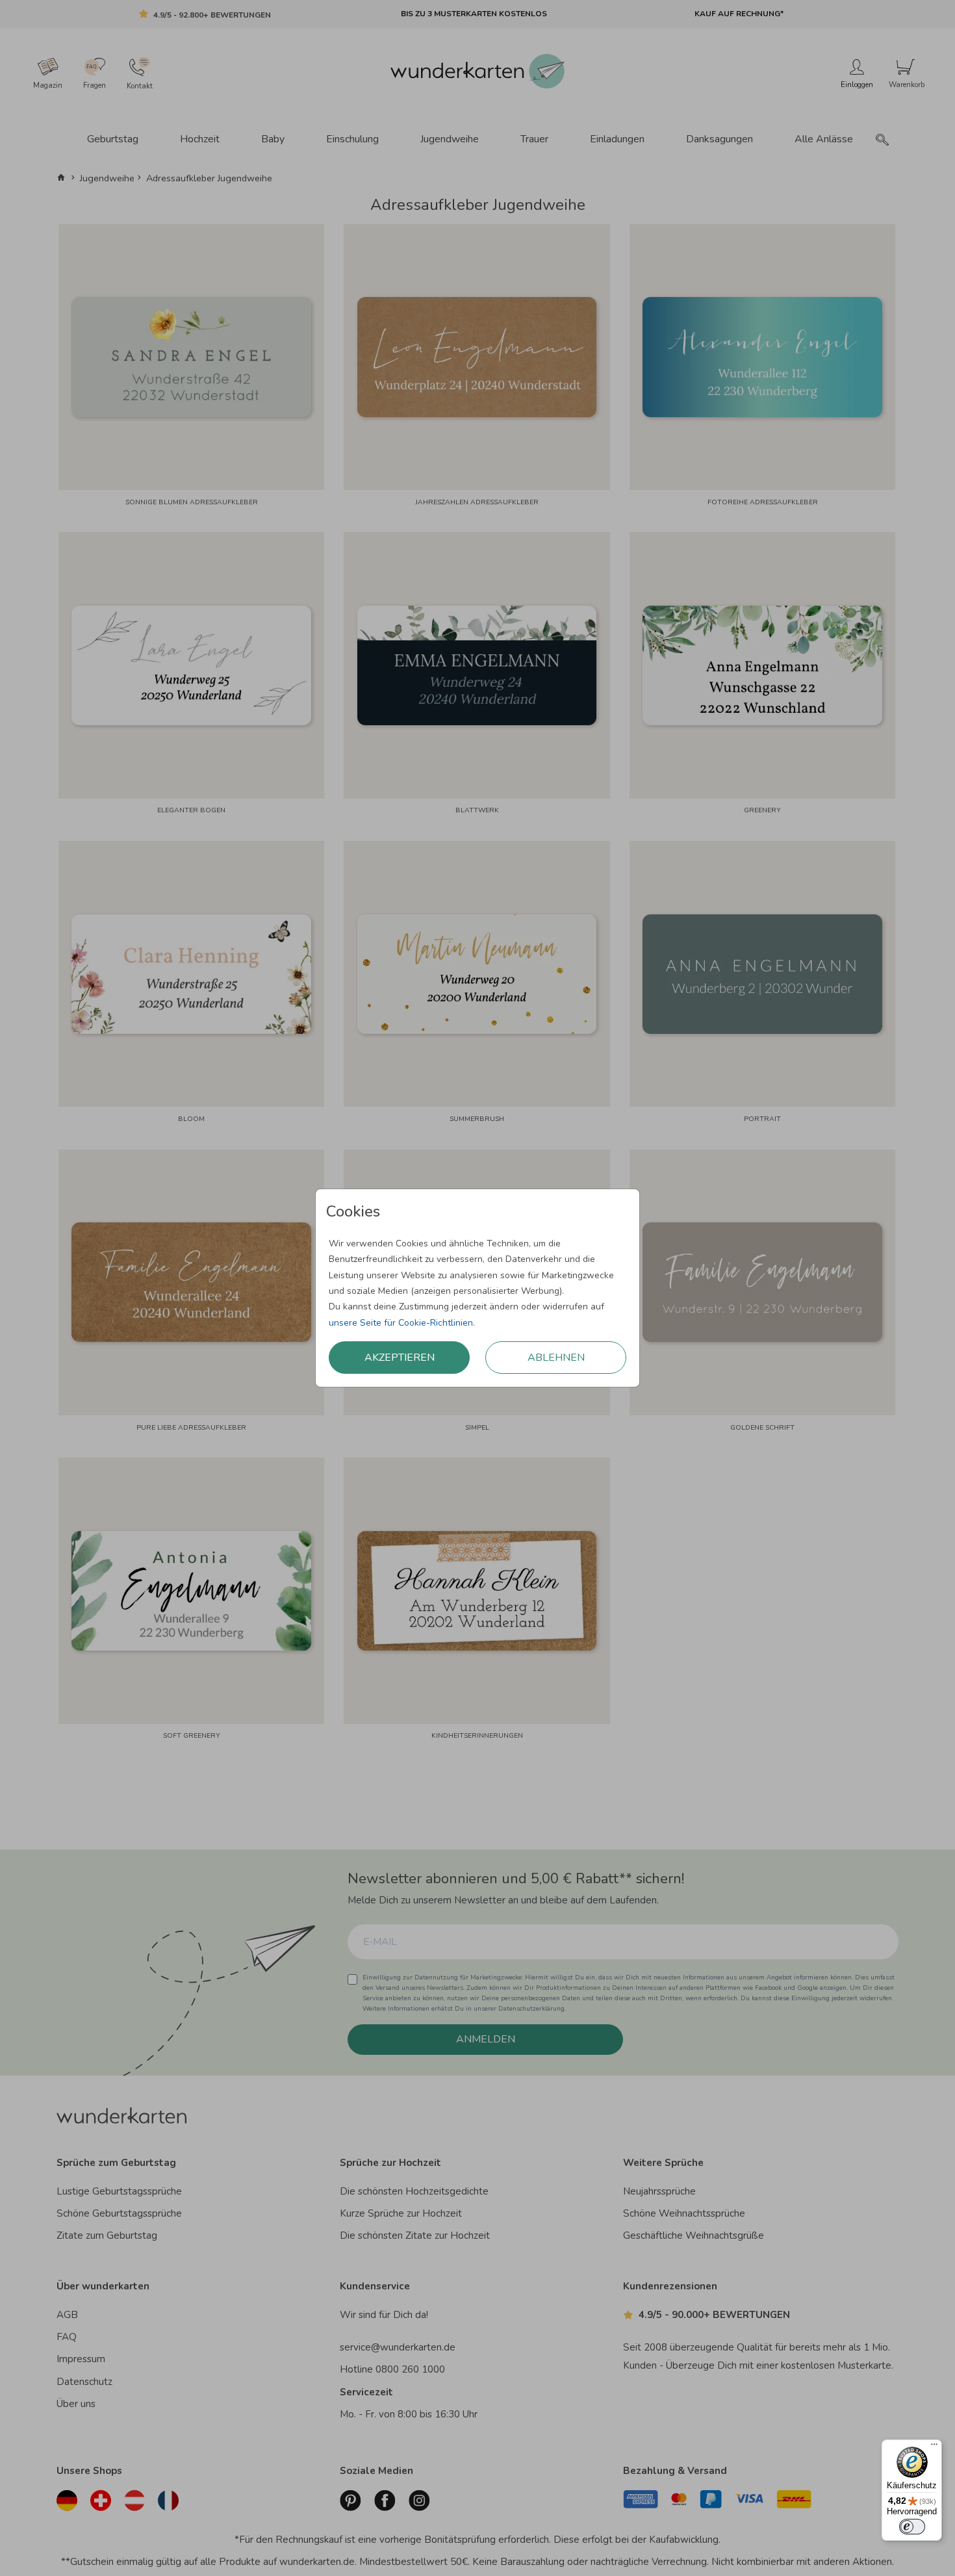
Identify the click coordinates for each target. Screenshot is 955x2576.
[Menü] (934, 2447)
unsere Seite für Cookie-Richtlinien (401, 1323)
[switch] (912, 2527)
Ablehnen (556, 1358)
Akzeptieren (400, 1358)
